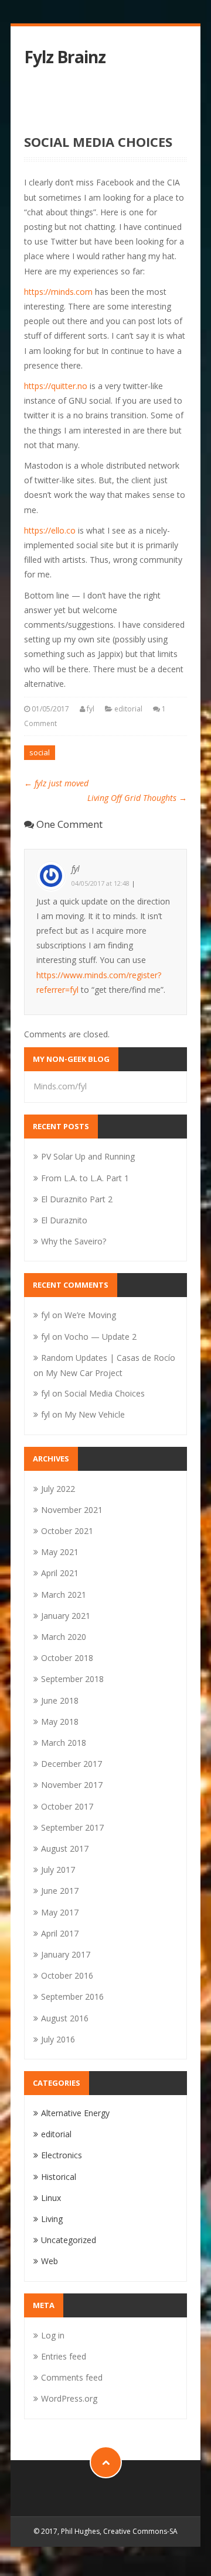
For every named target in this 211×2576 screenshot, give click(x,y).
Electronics (62, 2155)
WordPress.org (69, 2398)
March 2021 (64, 1595)
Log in (53, 2335)
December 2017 (72, 1764)
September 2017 (72, 1827)
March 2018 (64, 1743)
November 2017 (72, 1785)
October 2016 (67, 1975)
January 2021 (66, 1616)
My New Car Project (84, 1373)
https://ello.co (51, 530)
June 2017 (60, 1891)
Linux (51, 2198)
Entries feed (64, 2356)
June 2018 (60, 1700)
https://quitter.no (57, 386)
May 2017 (60, 1912)
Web (50, 2261)
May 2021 (60, 1552)
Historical (59, 2177)
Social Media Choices (105, 1393)
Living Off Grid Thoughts (137, 798)
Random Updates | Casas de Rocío (108, 1358)
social (40, 752)
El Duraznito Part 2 (77, 1199)
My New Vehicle (95, 1414)
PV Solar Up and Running (88, 1156)
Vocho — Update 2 (101, 1337)
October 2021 (67, 1531)
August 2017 (65, 1848)
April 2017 (60, 1933)
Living (52, 2219)
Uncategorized (69, 2240)
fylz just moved (56, 783)
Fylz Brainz (65, 57)
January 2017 (66, 1954)
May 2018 (60, 1722)
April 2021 (60, 1573)
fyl (91, 709)
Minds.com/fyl (60, 1086)
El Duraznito (64, 1220)
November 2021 (72, 1510)
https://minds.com (59, 292)
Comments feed (72, 2377)
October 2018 (67, 1658)
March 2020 (64, 1637)
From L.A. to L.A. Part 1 (85, 1178)
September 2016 (72, 1997)
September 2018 (72, 1679)
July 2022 (58, 1489)
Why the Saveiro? (74, 1241)
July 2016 (58, 2039)
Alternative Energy (75, 2113)
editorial (128, 709)
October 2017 (67, 1806)
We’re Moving (90, 1315)
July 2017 (58, 1870)
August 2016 (65, 2018)
